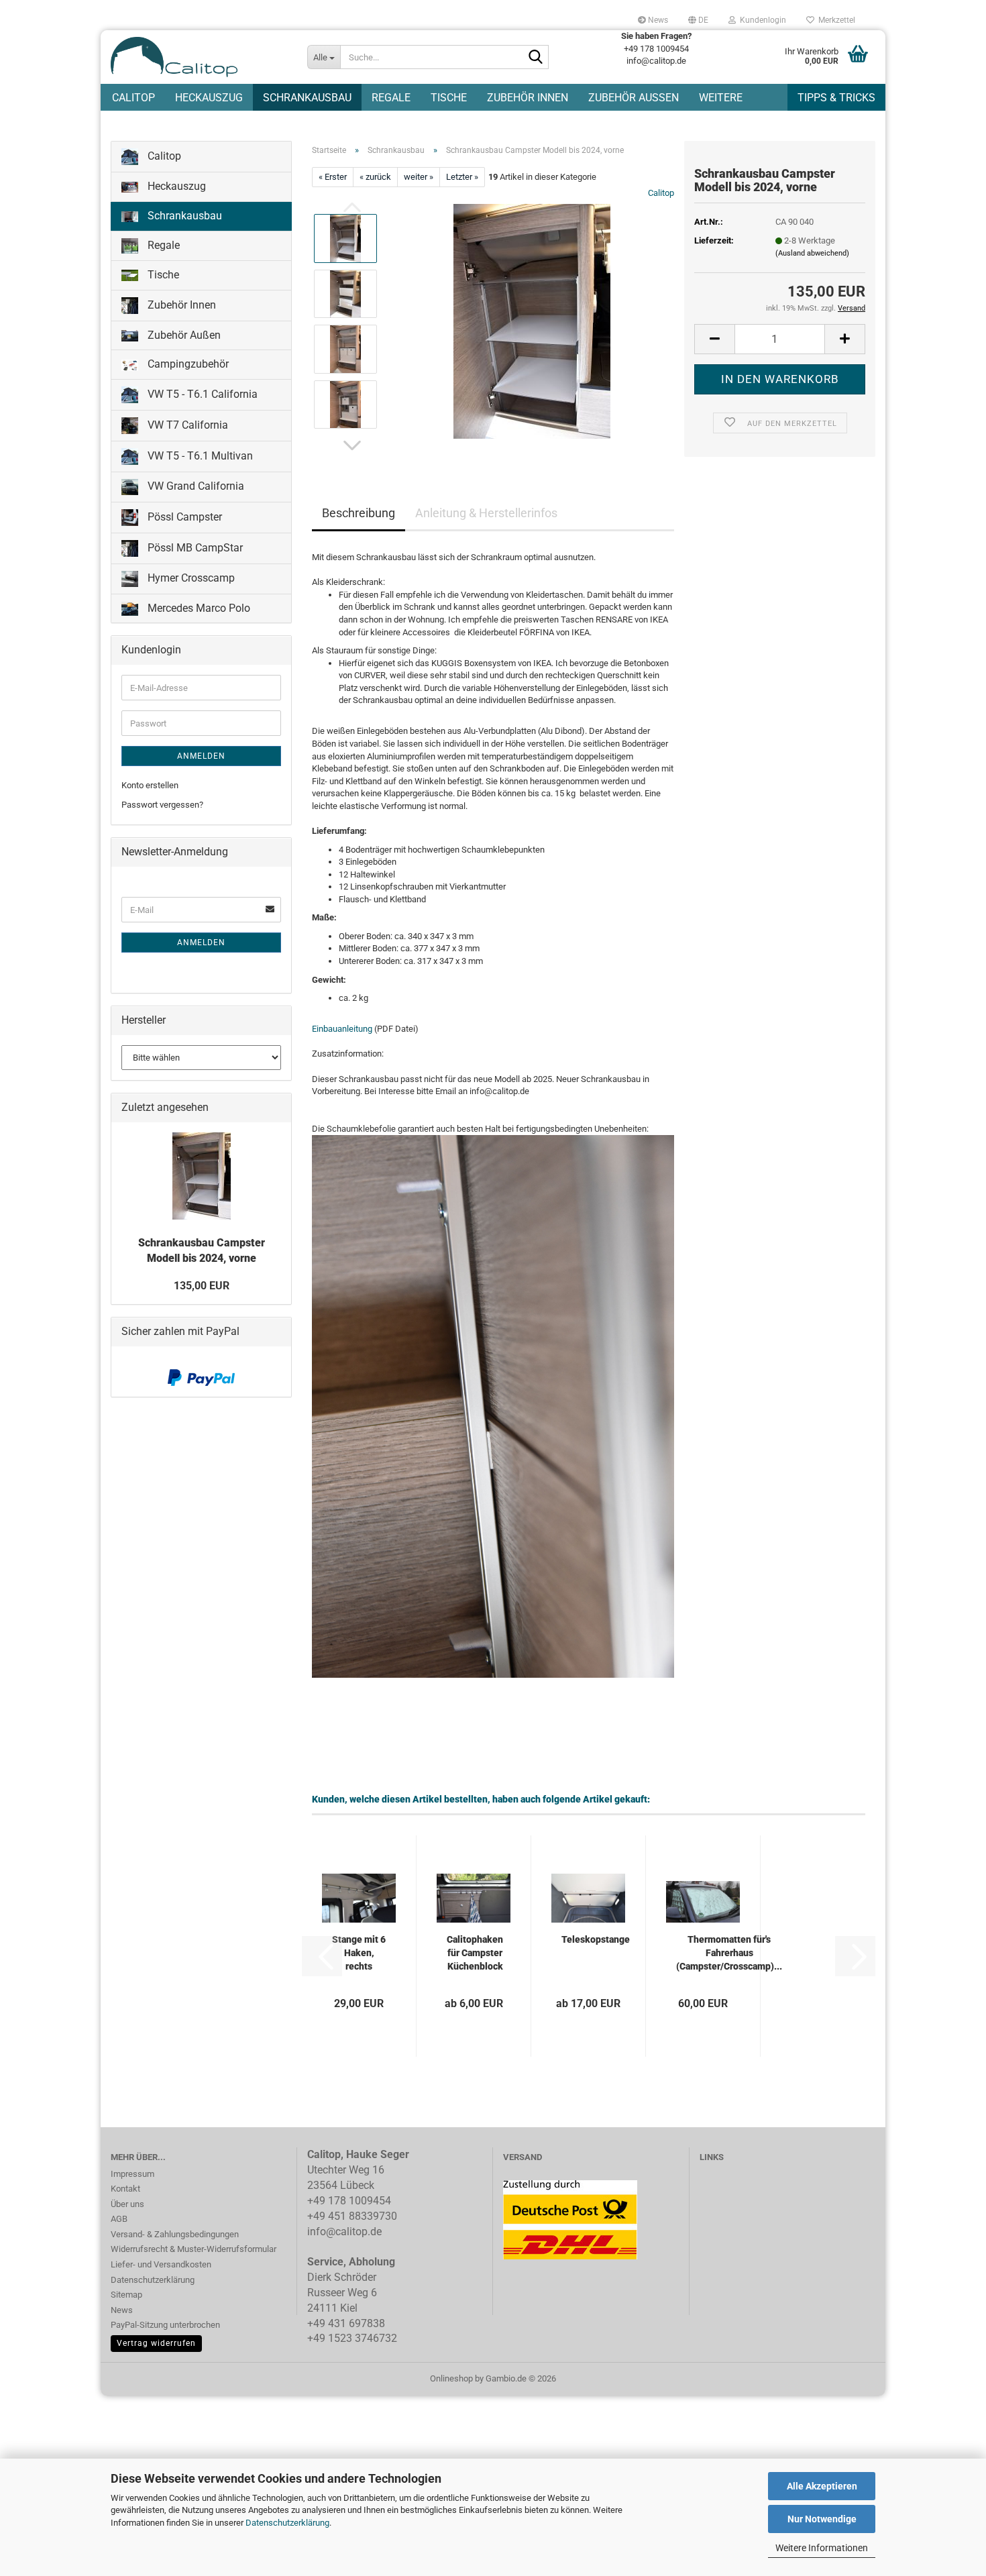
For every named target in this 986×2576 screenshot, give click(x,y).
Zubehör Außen (634, 98)
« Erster (333, 177)
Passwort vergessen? (162, 805)
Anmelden (201, 756)
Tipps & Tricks (836, 98)
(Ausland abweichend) (812, 253)
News (657, 20)
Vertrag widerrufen (156, 2343)
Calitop (133, 98)
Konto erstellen (150, 785)
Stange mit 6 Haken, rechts (359, 1953)
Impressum (132, 2174)
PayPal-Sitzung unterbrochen (165, 2325)
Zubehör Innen (528, 98)
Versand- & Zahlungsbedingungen (175, 2234)
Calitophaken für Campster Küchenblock (475, 1953)
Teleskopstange (596, 1939)
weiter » (419, 177)
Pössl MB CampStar (194, 548)
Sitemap (126, 2295)
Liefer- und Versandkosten (161, 2264)
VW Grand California (195, 486)
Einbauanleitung (342, 1029)
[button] (698, 20)
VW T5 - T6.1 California (201, 394)
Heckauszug (209, 98)
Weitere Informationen (822, 2548)
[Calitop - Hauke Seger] (199, 57)
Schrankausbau (307, 98)
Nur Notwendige (822, 2519)
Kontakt (125, 2189)
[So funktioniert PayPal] (201, 1377)
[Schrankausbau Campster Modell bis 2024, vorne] (532, 321)
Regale (391, 98)
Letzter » (462, 177)
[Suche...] (536, 58)
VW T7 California (186, 425)
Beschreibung (359, 513)
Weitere (721, 98)
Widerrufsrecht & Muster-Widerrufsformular (194, 2249)
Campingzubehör (187, 364)
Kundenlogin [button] (761, 20)
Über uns (127, 2204)
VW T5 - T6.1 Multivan (199, 456)
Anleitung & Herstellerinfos (486, 513)
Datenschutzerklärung (287, 2523)
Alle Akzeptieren (822, 2486)
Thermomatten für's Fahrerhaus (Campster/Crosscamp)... (729, 1953)
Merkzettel (835, 20)
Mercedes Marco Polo (198, 608)
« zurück (375, 177)
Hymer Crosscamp (190, 578)
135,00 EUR (202, 1286)
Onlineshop (451, 2378)
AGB (119, 2219)
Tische (449, 98)
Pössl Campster (183, 517)
